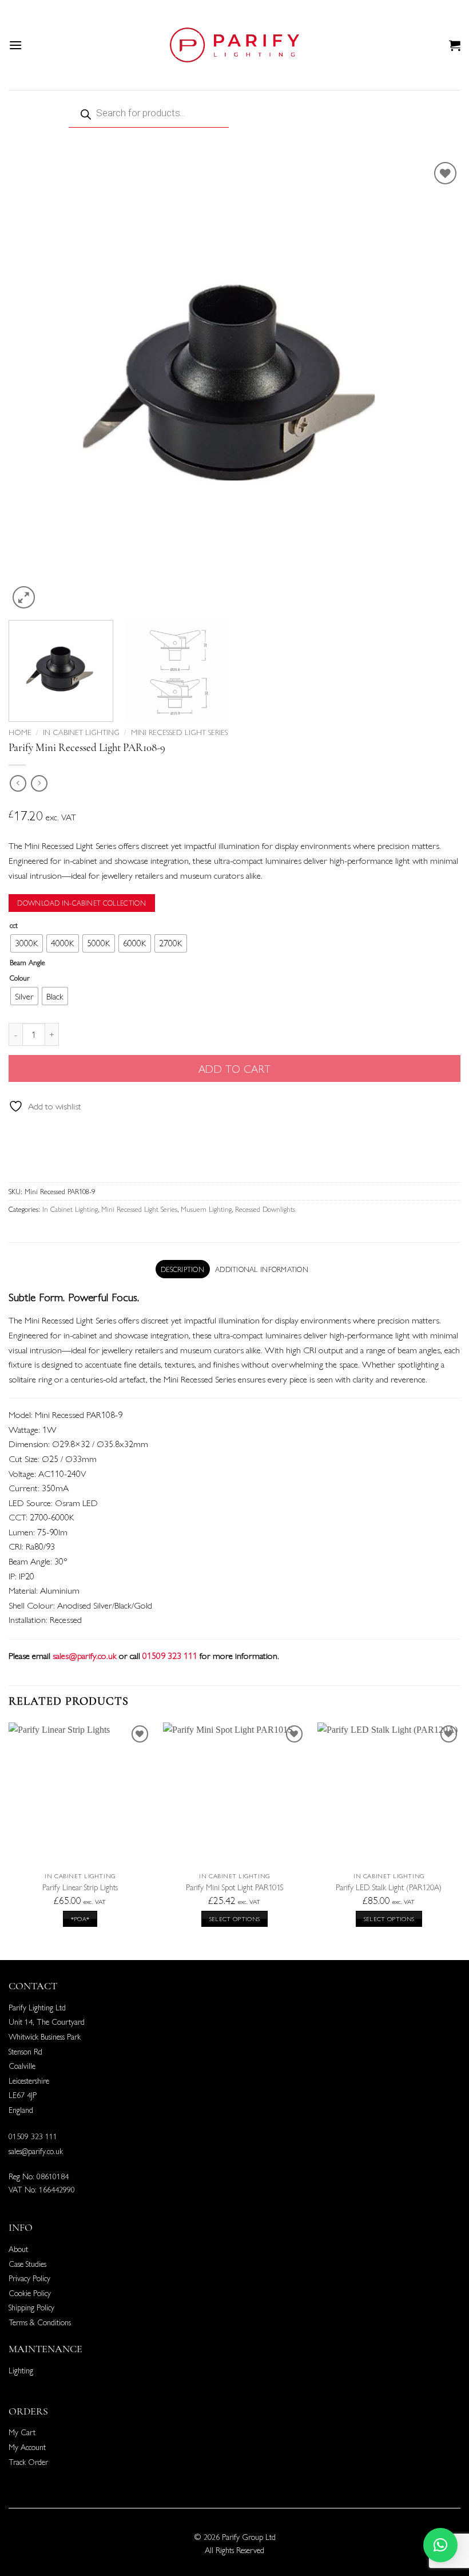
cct (14, 925)
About (18, 2249)
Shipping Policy (31, 2307)
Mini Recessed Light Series (179, 732)
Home (20, 732)
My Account (27, 2447)
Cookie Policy (30, 2293)
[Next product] (18, 783)
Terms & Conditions (40, 2322)
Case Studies (27, 2263)
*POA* (80, 1919)
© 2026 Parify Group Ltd (235, 2537)
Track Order (28, 2462)
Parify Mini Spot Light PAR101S (234, 1887)
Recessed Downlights (265, 1209)
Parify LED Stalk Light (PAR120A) (389, 1887)
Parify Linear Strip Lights (80, 1887)
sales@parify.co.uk (85, 1655)
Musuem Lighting (206, 1209)
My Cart (22, 2432)
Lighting (21, 2370)
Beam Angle (27, 962)
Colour (20, 978)
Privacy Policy (29, 2278)
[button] (15, 45)
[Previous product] (39, 783)
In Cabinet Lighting (81, 732)
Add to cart (234, 1068)
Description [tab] (182, 1269)
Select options (235, 1919)
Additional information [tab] (262, 1269)
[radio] (27, 943)
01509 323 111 (33, 2136)
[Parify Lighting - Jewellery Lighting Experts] (234, 45)
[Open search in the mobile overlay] (234, 113)
